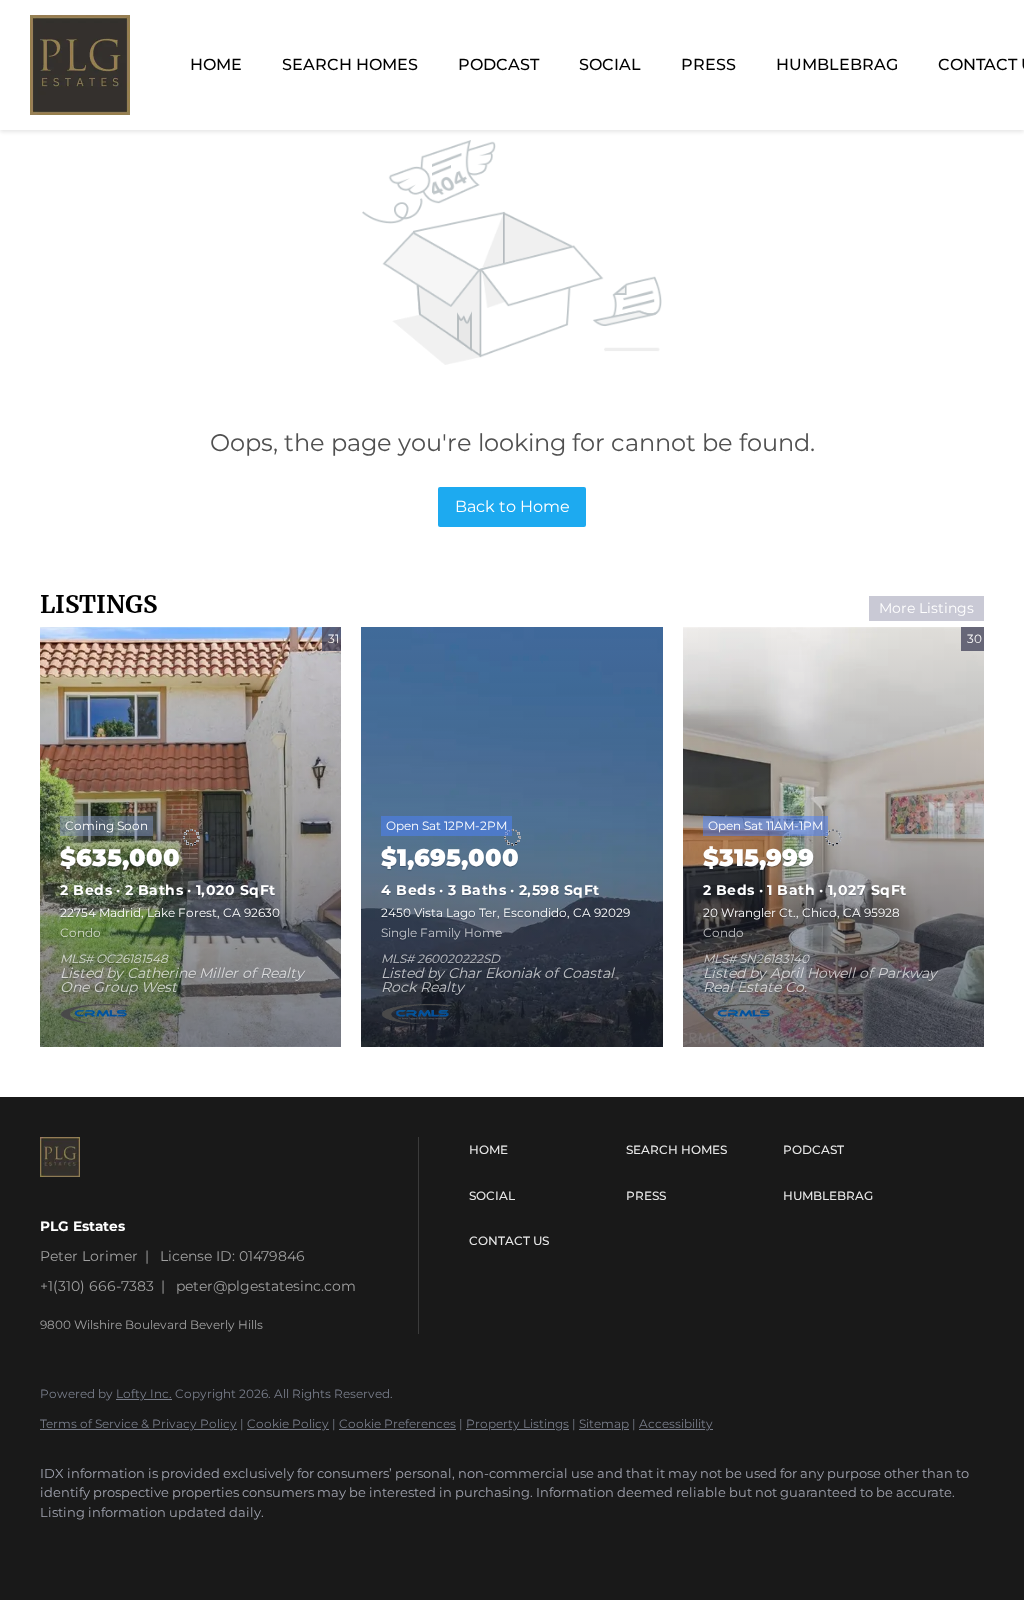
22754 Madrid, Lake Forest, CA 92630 (170, 912)
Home (216, 64)
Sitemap (604, 1423)
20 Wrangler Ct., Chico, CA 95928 (801, 912)
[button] (542, 1150)
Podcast (498, 64)
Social (610, 64)
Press (708, 64)
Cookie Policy (288, 1423)
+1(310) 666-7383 (97, 1286)
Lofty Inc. (144, 1393)
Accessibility (676, 1423)
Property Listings (517, 1423)
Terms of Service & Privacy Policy (138, 1423)
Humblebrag (837, 64)
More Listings (926, 608)
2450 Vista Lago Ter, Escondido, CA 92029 (505, 912)
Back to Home (512, 506)
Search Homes (350, 64)
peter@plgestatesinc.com (266, 1286)
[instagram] (64, 1546)
